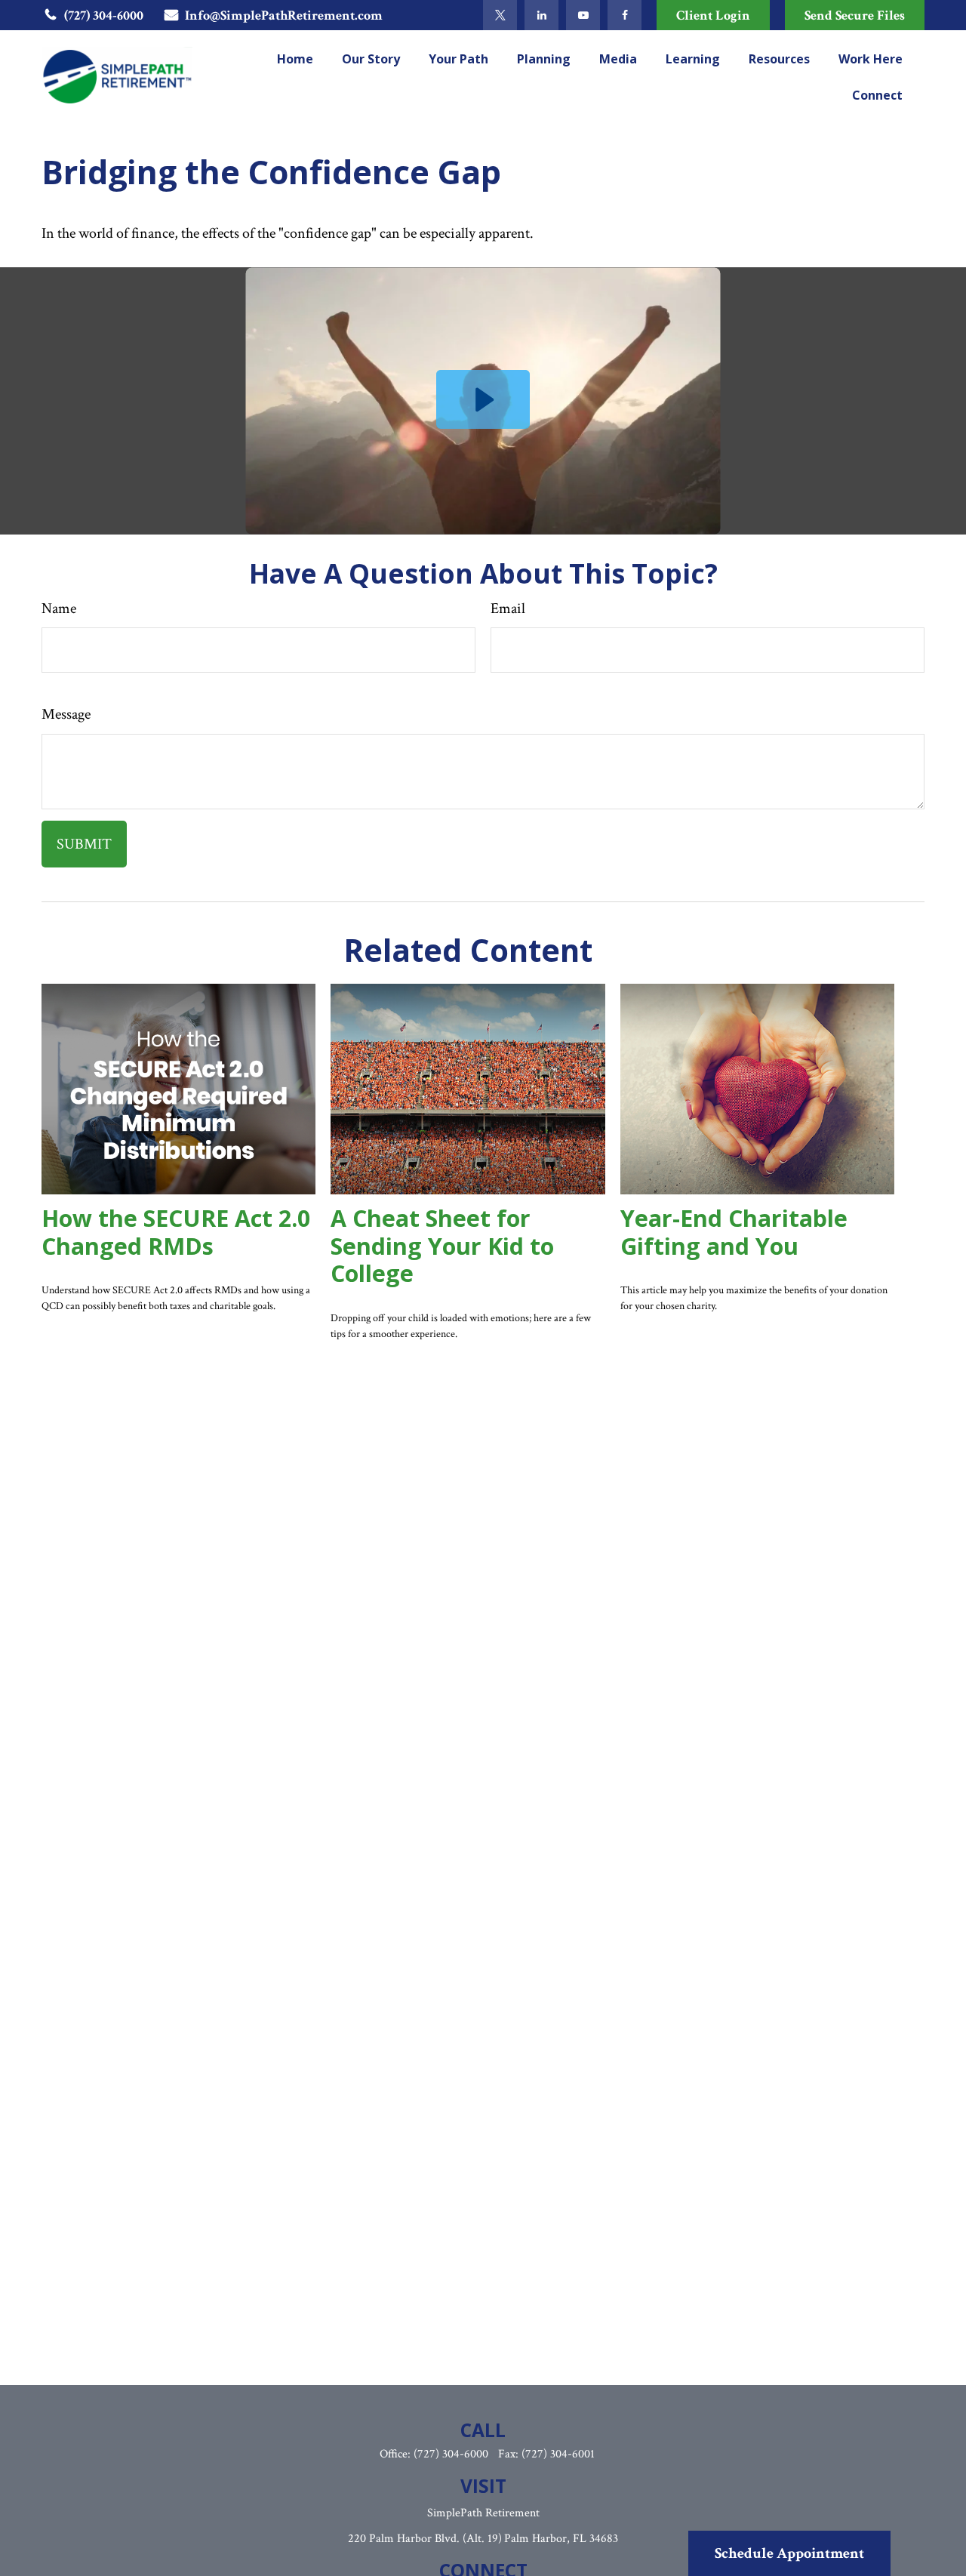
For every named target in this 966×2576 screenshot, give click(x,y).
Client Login (713, 15)
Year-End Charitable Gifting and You (734, 1232)
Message (66, 714)
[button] (295, 58)
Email (508, 609)
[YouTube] (583, 15)
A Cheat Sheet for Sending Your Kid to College (442, 1246)
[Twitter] (500, 15)
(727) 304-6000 (104, 15)
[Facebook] (625, 15)
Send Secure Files (855, 15)
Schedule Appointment (789, 2553)
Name (59, 609)
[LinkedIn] (541, 15)
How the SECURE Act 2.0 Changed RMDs (176, 1232)
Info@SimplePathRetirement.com (284, 15)
